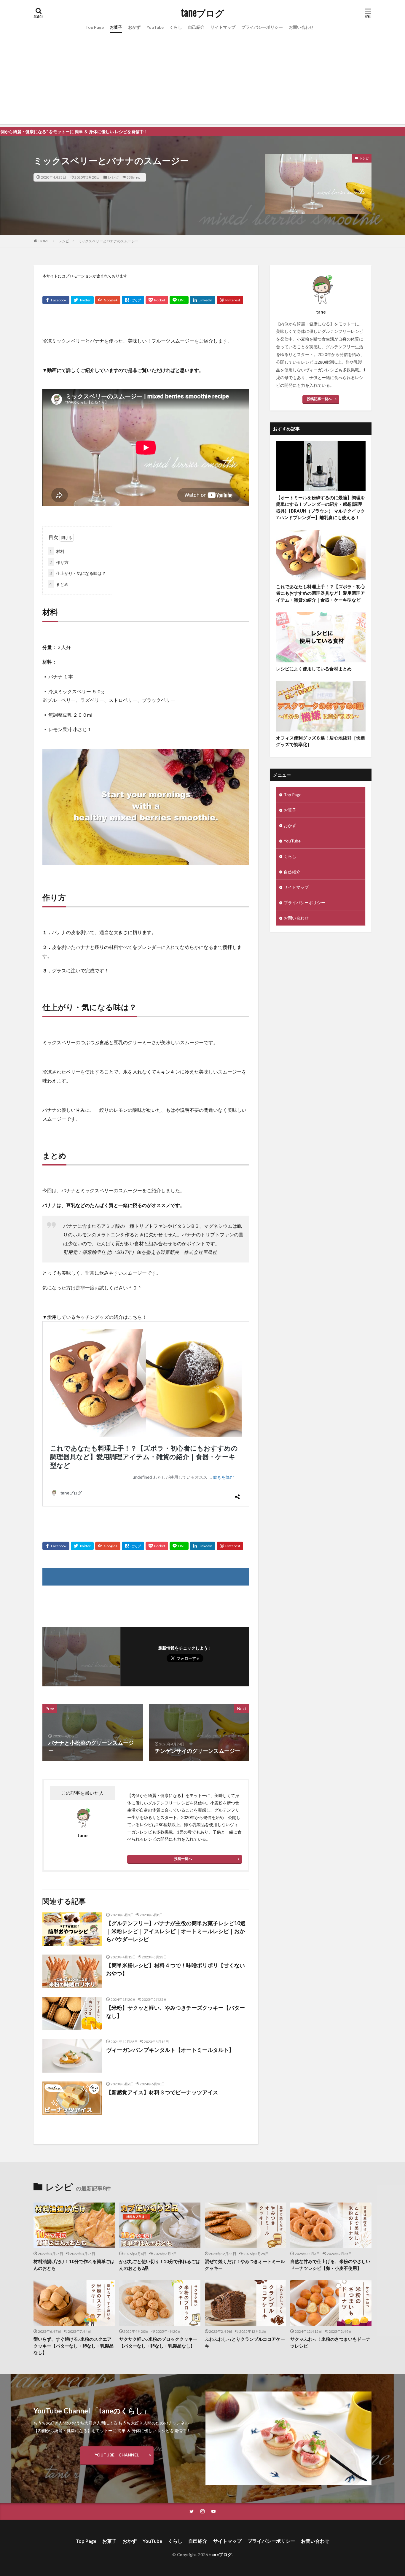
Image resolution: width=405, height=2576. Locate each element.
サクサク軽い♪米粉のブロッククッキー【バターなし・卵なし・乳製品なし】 (158, 2342)
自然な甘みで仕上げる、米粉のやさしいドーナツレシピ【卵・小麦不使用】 (330, 2265)
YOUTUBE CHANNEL (117, 2455)
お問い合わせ (301, 27)
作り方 (59, 562)
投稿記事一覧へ (319, 399)
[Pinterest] (230, 300)
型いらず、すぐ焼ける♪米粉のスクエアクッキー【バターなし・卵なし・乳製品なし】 (74, 2346)
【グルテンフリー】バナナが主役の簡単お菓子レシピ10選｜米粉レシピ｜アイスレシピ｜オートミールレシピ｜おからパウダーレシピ (176, 1931)
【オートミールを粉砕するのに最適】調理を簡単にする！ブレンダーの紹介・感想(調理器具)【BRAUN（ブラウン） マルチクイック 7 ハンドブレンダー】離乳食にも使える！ (321, 508)
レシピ (113, 177)
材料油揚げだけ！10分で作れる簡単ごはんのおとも (74, 2265)
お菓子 (116, 27)
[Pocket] (157, 300)
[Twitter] (82, 300)
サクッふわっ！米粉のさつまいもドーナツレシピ (330, 2342)
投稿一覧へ (183, 1859)
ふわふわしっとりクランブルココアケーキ (245, 2342)
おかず (134, 27)
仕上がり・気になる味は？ (78, 573)
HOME (44, 241)
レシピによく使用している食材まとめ (314, 669)
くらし (176, 27)
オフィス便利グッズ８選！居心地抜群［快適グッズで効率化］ (321, 741)
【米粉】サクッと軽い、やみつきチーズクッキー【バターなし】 (176, 2012)
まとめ (59, 584)
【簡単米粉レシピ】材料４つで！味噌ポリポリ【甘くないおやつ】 (176, 1969)
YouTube (155, 27)
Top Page (95, 27)
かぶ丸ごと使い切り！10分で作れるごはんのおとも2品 (160, 2265)
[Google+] (108, 300)
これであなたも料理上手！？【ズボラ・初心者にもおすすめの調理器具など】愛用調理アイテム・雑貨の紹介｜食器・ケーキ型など (321, 593)
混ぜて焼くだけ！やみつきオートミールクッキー (245, 2265)
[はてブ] (133, 300)
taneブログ (203, 13)
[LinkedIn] (203, 300)
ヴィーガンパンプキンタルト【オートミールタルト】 (170, 2050)
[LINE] (179, 300)
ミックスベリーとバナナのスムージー (108, 241)
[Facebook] (56, 300)
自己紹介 (196, 27)
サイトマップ (223, 27)
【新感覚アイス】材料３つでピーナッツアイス (162, 2092)
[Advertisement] (203, 83)
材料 (57, 551)
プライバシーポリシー (262, 27)
